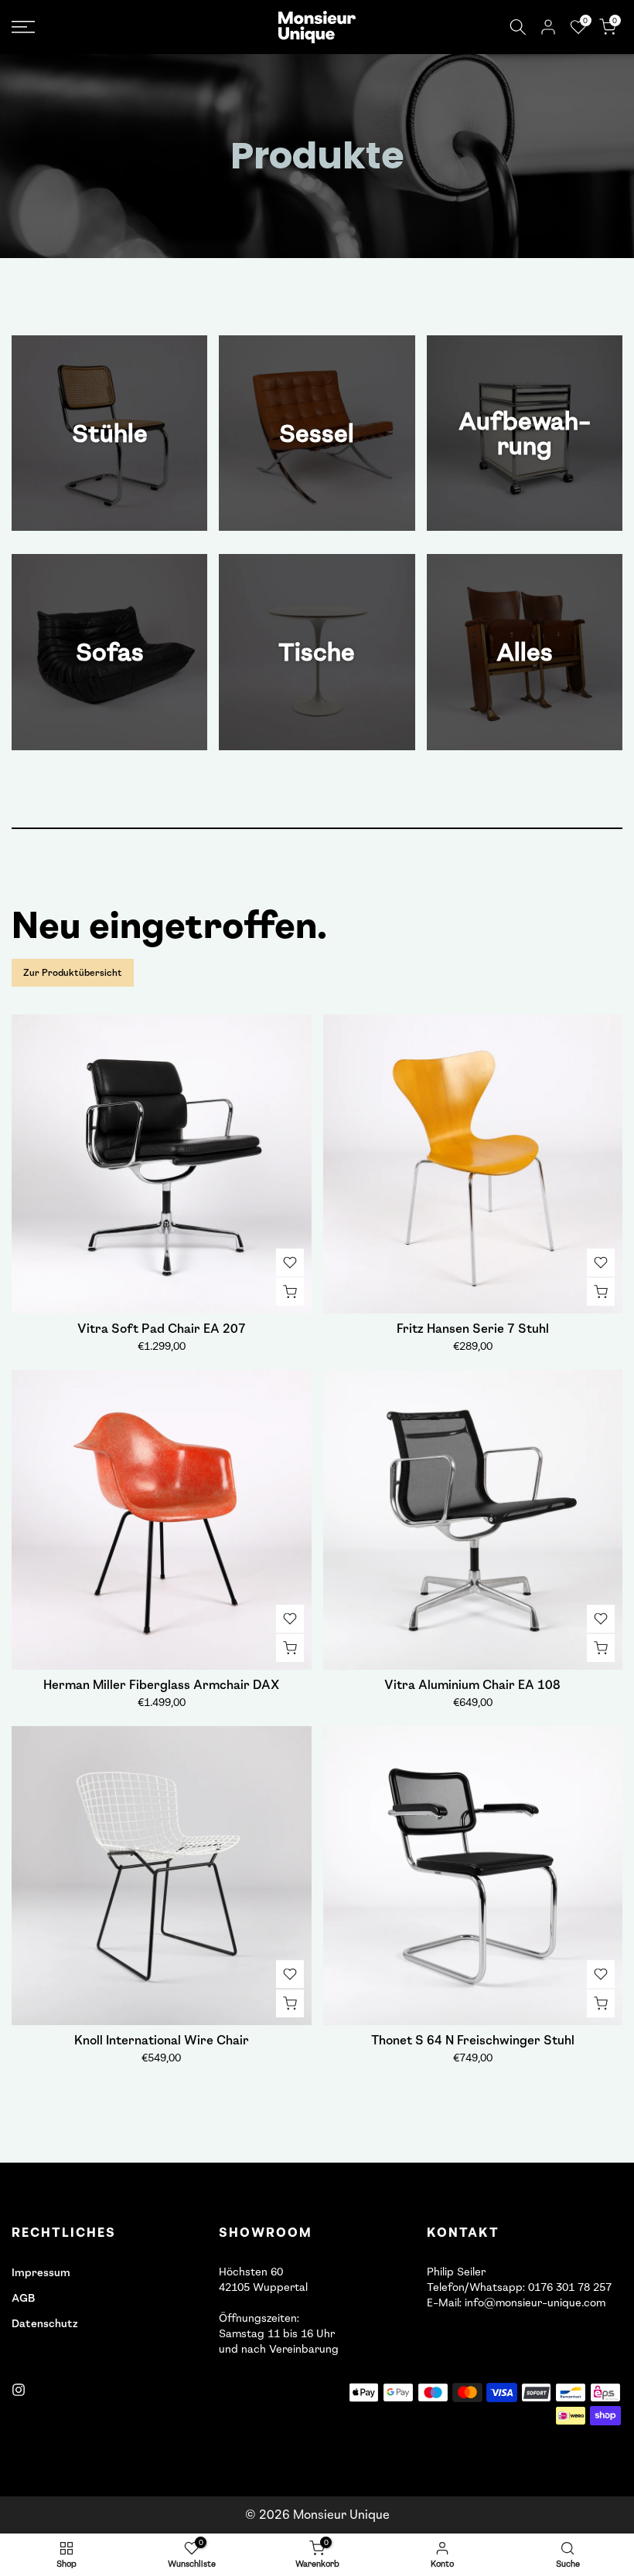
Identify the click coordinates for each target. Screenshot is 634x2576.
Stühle (110, 433)
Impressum (41, 2273)
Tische (317, 652)
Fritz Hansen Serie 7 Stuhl (473, 1329)
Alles (525, 652)
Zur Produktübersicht (73, 973)
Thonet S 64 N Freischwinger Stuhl (473, 2040)
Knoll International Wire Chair (162, 2040)
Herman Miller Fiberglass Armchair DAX (161, 1685)
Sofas (110, 652)
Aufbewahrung (525, 433)
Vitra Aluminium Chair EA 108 (472, 1685)
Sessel (317, 433)
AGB (23, 2298)
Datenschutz (45, 2324)
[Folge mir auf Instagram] (19, 2390)
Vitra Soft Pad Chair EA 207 (162, 1329)
